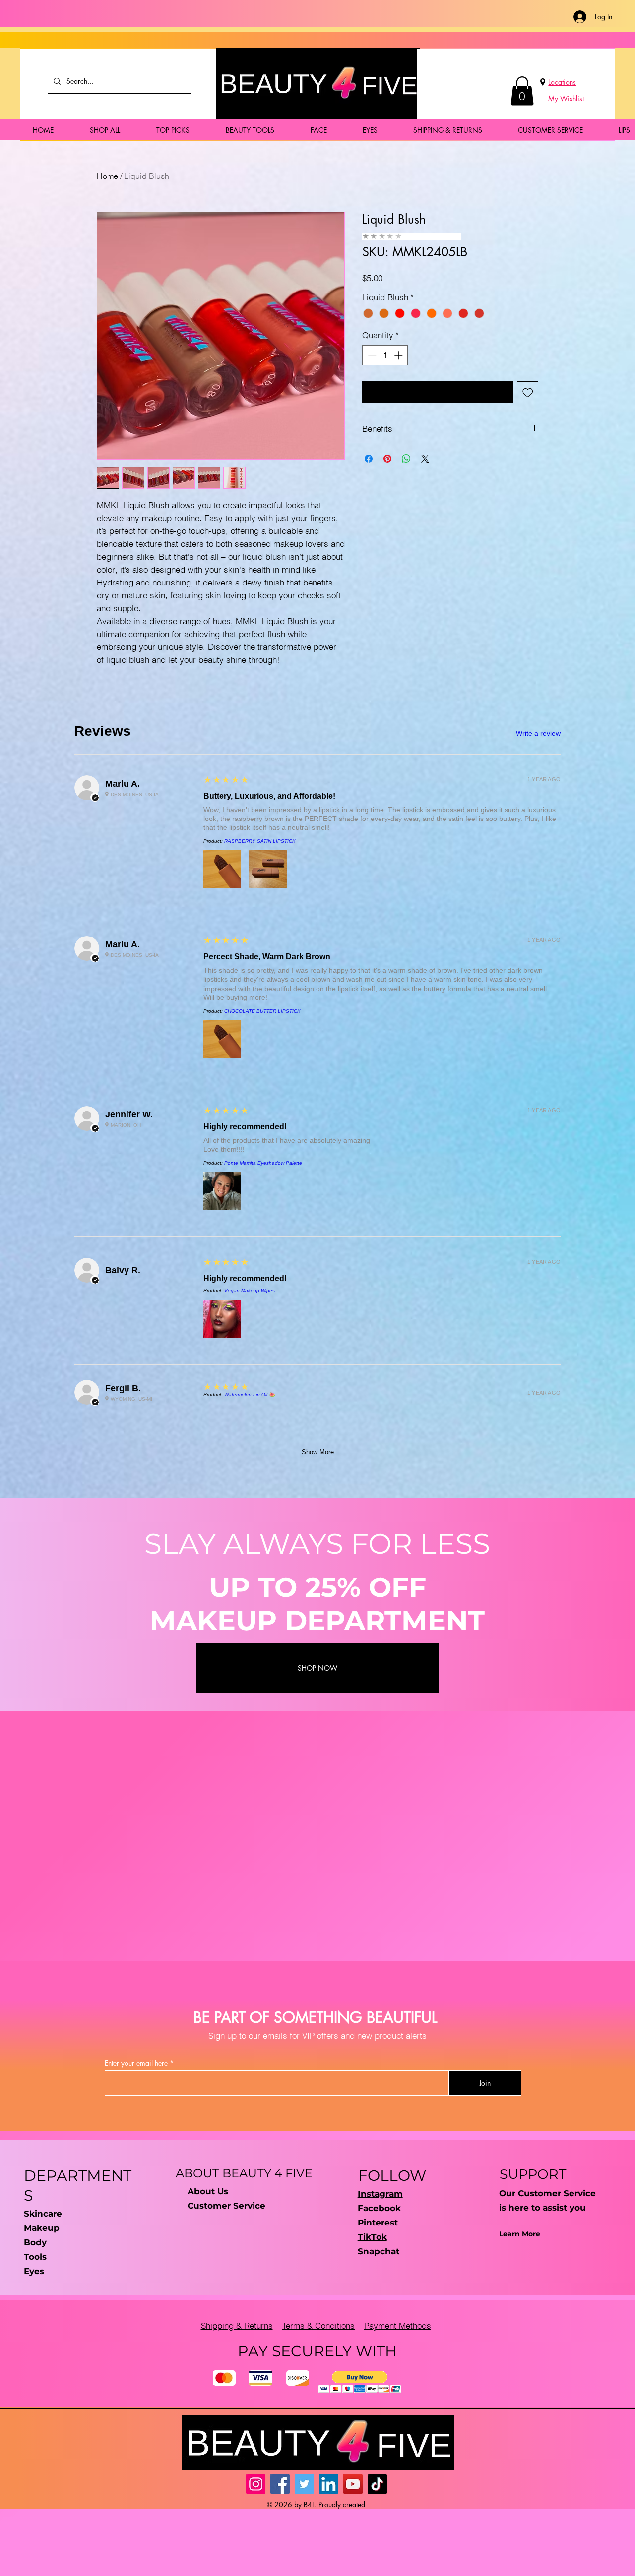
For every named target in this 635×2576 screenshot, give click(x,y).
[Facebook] (280, 2484)
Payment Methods (398, 2325)
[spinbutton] (385, 355)
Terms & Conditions (318, 2325)
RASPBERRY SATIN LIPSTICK (260, 841)
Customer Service (226, 2206)
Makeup (42, 2228)
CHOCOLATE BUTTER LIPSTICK (262, 1011)
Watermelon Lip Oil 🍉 (250, 1394)
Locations (562, 82)
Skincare (43, 2214)
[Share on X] (425, 459)
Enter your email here (136, 2063)
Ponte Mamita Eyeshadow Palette (263, 1163)
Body (35, 2242)
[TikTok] (377, 2484)
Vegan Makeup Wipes (250, 1291)
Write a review (538, 733)
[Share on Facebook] (369, 459)
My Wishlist (566, 98)
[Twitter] (304, 2484)
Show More (318, 1452)
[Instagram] (256, 2484)
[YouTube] (353, 2484)
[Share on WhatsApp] (406, 459)
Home (107, 176)
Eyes (34, 2271)
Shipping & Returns (237, 2325)
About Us (208, 2191)
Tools (35, 2257)
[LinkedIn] (329, 2484)
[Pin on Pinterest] (387, 459)
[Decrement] (371, 355)
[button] (522, 91)
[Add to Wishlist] (528, 392)
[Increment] (399, 355)
